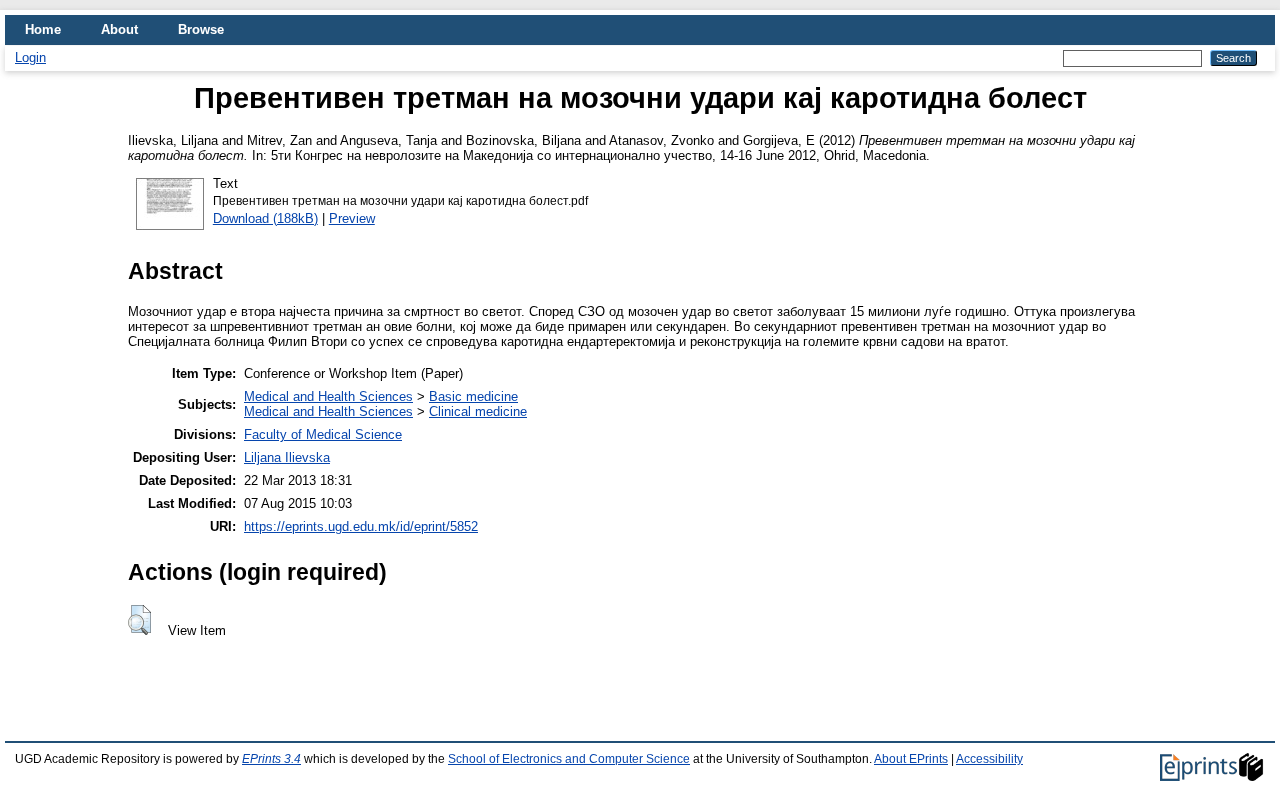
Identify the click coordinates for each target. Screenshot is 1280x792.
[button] (139, 620)
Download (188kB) (265, 218)
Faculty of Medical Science (323, 434)
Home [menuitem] (43, 29)
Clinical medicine (478, 411)
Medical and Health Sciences (328, 396)
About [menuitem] (119, 29)
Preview (352, 218)
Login (30, 57)
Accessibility (989, 759)
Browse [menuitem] (201, 29)
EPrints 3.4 (271, 759)
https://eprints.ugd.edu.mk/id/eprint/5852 (361, 526)
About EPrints (911, 759)
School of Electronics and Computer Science (569, 759)
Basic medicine (473, 396)
